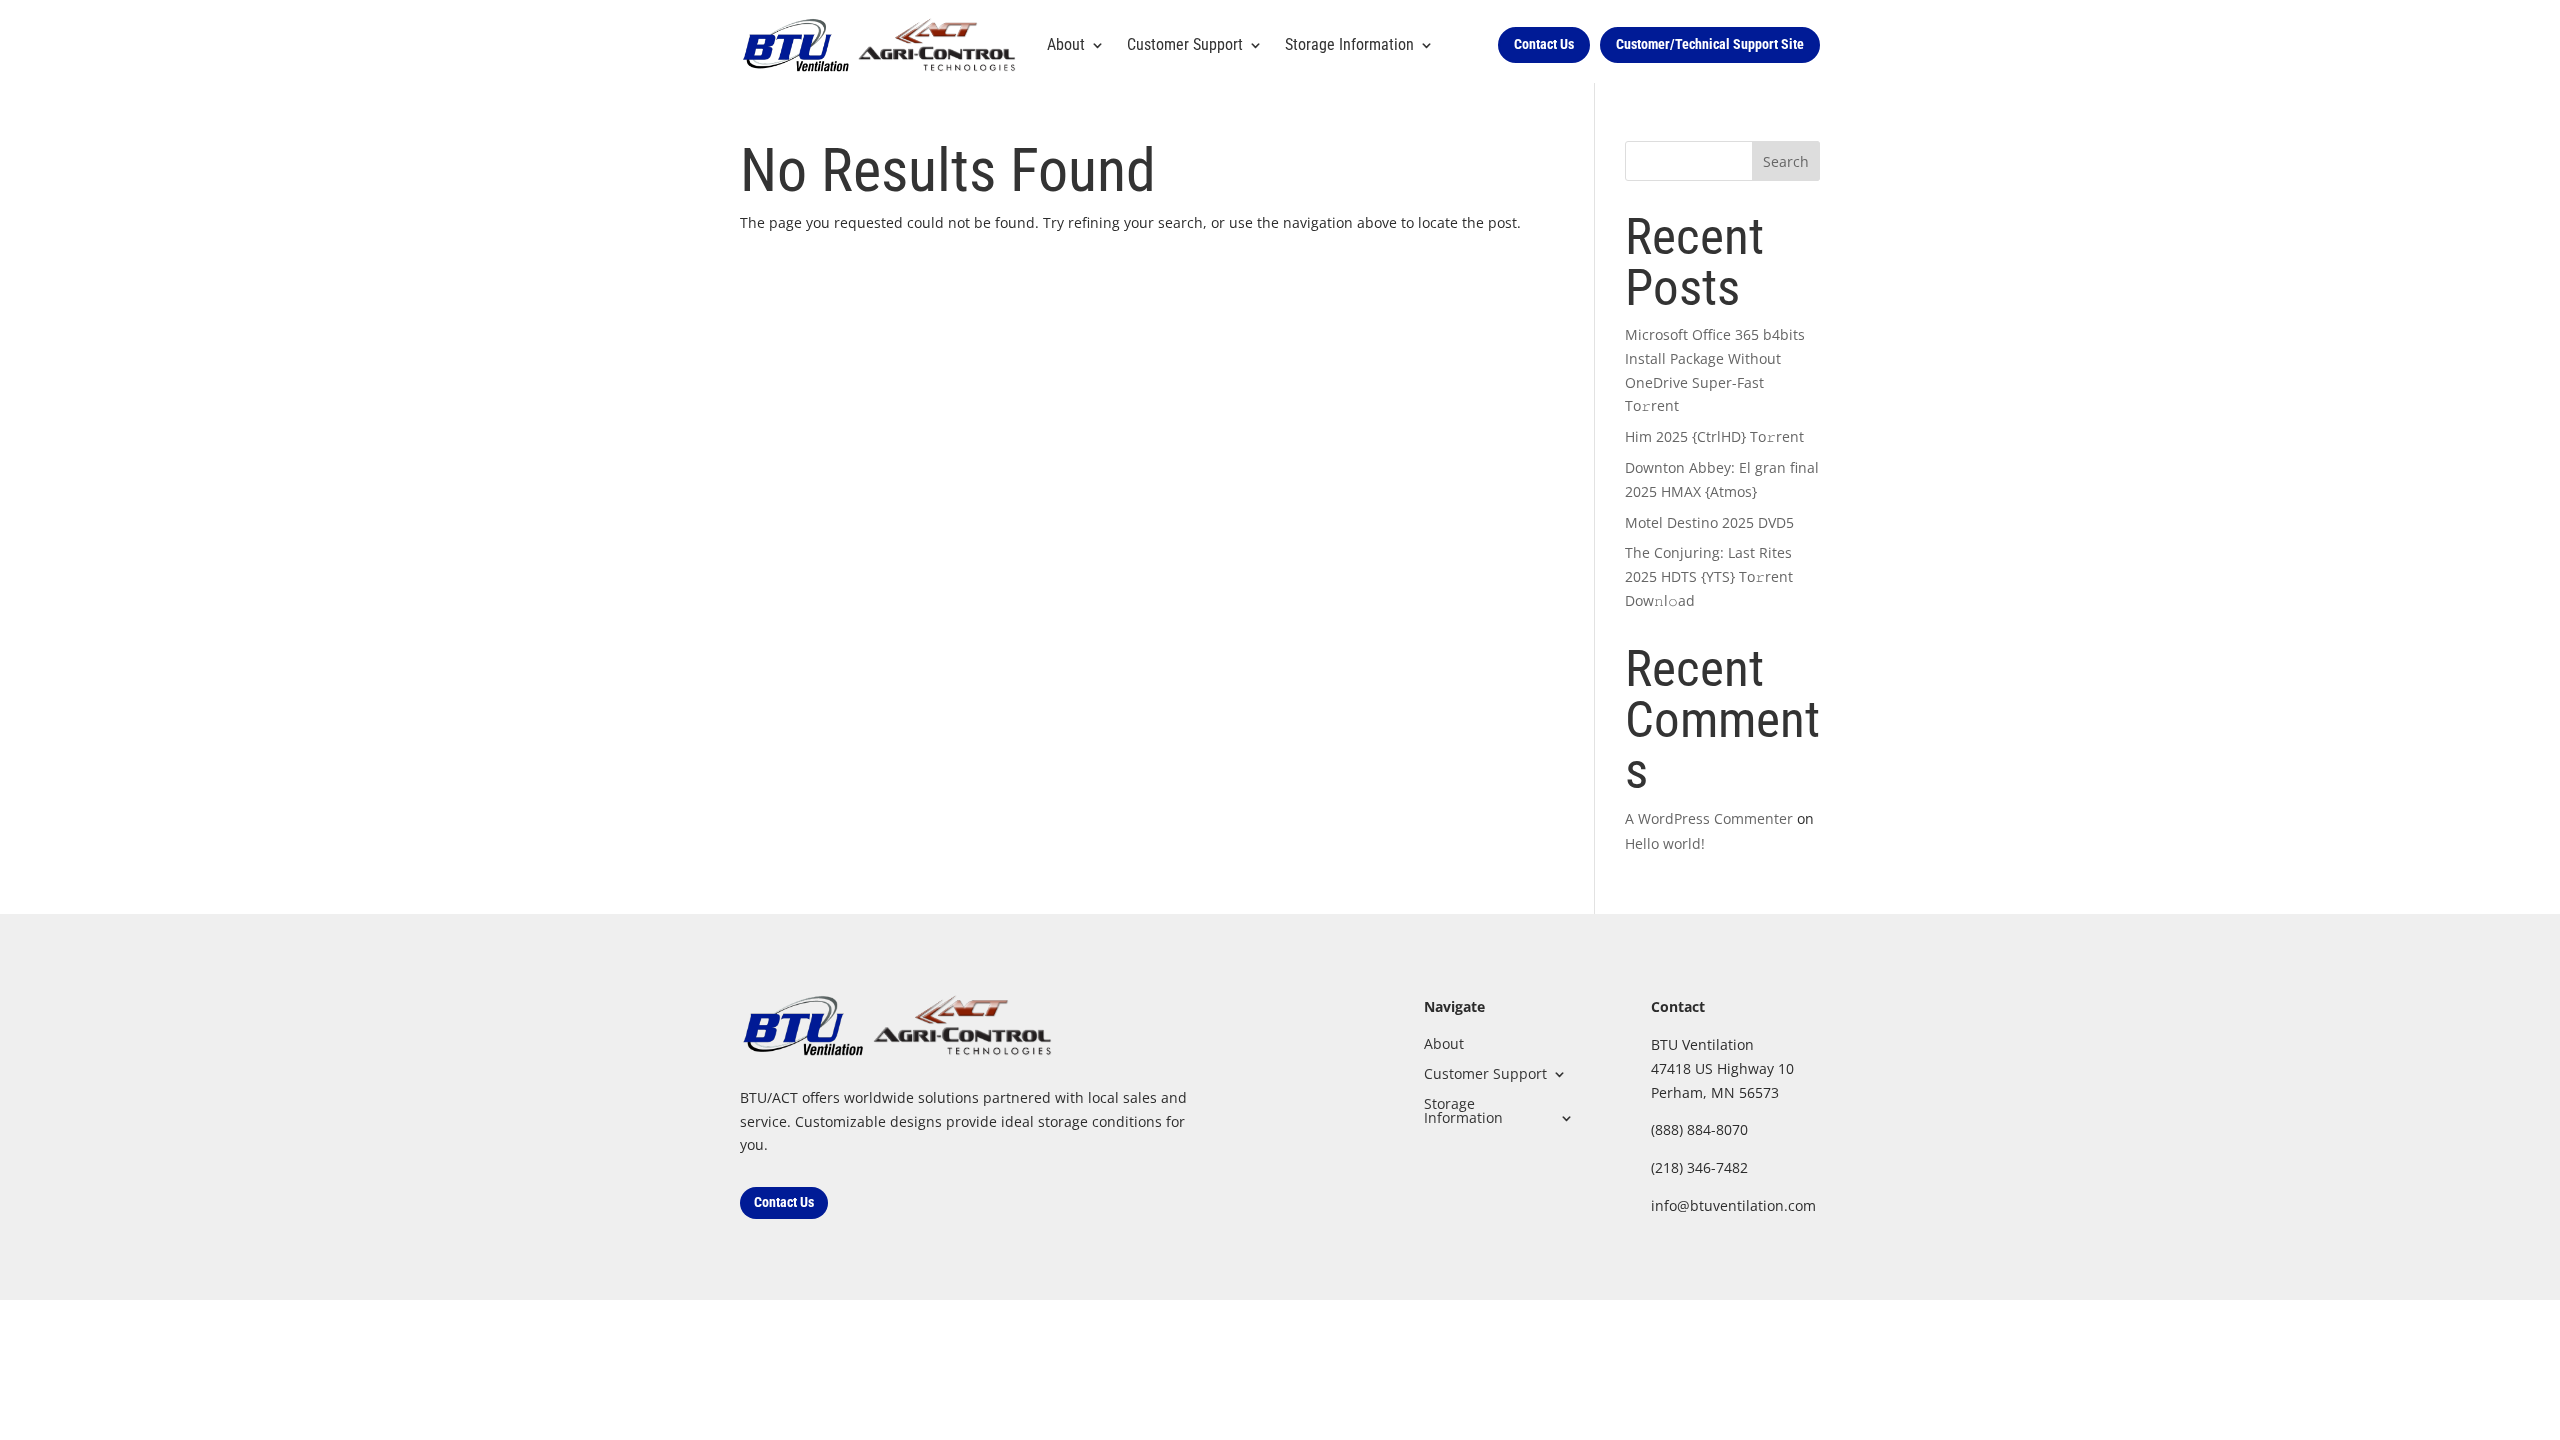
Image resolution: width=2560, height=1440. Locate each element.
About (1066, 44)
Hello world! (1665, 843)
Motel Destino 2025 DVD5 (1709, 522)
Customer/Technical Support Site (1710, 44)
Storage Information (1463, 1109)
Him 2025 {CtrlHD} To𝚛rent (1714, 436)
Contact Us (1544, 44)
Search (1786, 161)
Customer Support (1185, 44)
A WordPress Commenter (1709, 818)
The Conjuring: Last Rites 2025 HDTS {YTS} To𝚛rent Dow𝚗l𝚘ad (1709, 576)
